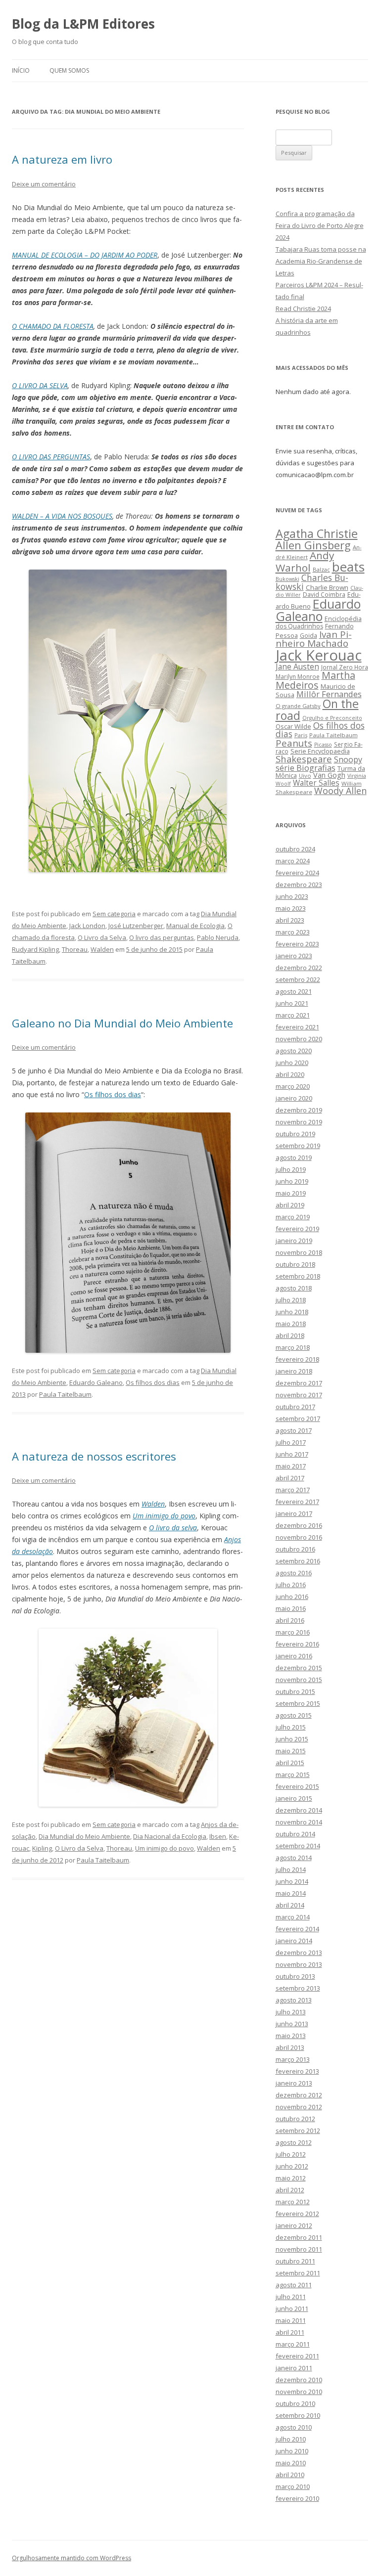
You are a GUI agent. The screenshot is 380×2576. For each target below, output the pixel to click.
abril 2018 (290, 1335)
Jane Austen (297, 666)
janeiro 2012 (294, 2225)
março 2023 (293, 932)
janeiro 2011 (294, 2368)
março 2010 (293, 2487)
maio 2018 (291, 1324)
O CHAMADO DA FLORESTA (53, 326)
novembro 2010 (299, 2392)
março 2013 (293, 2059)
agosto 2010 (294, 2427)
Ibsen (218, 1836)
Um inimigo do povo (164, 1516)
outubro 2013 (295, 1976)
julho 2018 (291, 1300)
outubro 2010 (295, 2403)
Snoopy (348, 759)
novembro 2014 (299, 1822)
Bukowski (287, 579)
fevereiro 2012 (297, 2214)
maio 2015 (291, 1751)
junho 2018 (292, 1312)
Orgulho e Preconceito (332, 718)
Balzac (321, 569)
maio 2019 (291, 1193)
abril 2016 (290, 1620)
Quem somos (69, 70)
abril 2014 (290, 1905)
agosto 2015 (294, 1715)
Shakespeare (304, 759)
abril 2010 (290, 2475)
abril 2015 (290, 1763)
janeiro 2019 (294, 1241)
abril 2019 (290, 1205)
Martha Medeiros (315, 680)
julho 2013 (291, 2012)
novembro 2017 (299, 1395)
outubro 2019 (295, 1134)
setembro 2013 (298, 1988)
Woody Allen (340, 791)
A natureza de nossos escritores (94, 1456)
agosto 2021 (294, 991)
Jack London (87, 926)
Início (21, 70)
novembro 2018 (299, 1252)
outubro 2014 (295, 1834)
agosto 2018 (294, 1288)
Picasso (323, 745)
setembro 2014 (298, 1846)
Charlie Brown (327, 587)
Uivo (305, 776)
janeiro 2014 (294, 1941)
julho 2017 (291, 1442)
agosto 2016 (294, 1573)
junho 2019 (292, 1181)
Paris (301, 735)
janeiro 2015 (294, 1798)
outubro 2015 (295, 1691)
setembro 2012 (298, 2131)
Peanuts (294, 743)
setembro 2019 (298, 1146)
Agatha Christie (317, 533)
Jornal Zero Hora (345, 667)
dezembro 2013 (299, 1953)
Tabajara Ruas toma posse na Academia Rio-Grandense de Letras (321, 261)
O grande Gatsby (298, 706)
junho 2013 (292, 2024)
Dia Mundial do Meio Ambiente (84, 1836)
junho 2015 (292, 1739)
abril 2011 (290, 2332)
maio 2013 (291, 2036)
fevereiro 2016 (297, 1644)
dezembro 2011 (299, 2237)
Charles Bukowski (312, 582)
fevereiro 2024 (297, 873)
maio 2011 (291, 2320)
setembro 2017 (298, 1419)
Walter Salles (316, 783)
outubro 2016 (295, 1549)
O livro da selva (173, 1528)
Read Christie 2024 (303, 309)
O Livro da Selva (102, 937)
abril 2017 (290, 1478)
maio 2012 (291, 2178)
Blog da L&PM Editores (83, 24)
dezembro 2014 (299, 1810)
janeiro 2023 (294, 956)
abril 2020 (290, 1074)
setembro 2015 (298, 1703)
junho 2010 (292, 2451)
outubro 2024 (295, 849)
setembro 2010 (298, 2415)
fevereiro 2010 (297, 2498)
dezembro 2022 (299, 968)
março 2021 (293, 1015)
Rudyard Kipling (35, 949)
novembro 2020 (299, 1039)
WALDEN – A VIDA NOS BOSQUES (62, 516)
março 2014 (293, 1917)
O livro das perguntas (162, 937)
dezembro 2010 (299, 2380)
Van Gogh (329, 775)
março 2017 (293, 1490)
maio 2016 (291, 1608)
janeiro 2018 (294, 1371)
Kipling (42, 1848)
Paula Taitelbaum (65, 1394)
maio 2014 (291, 1893)
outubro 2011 (295, 2261)
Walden (102, 949)
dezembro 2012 (299, 2095)
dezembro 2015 (299, 1668)
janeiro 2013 (294, 2083)
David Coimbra (324, 594)
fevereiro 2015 (297, 1786)
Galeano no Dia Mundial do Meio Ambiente (122, 1023)
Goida (309, 635)
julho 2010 (291, 2439)
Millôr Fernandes (329, 694)
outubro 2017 (295, 1407)
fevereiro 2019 (297, 1229)
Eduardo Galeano (96, 1382)
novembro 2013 (299, 1964)
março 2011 (293, 2344)
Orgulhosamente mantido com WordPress (71, 2558)
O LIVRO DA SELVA (40, 385)
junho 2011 (292, 2309)
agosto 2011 (294, 2285)
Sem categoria (114, 914)
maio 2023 (291, 908)
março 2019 (293, 1217)
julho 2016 (291, 1585)
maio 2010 (291, 2463)
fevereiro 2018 (297, 1359)
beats (348, 567)
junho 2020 (292, 1063)
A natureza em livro (62, 159)
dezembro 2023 (299, 885)
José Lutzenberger (136, 926)
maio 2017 (291, 1466)
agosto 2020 (294, 1051)
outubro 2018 (295, 1264)
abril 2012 (290, 2190)
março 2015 (293, 1775)
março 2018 (293, 1347)
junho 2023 (292, 896)
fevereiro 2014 (297, 1929)
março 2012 (293, 2202)
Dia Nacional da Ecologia (170, 1836)
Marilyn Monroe (298, 676)
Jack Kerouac (319, 655)
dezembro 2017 (299, 1383)
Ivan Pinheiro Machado (314, 639)
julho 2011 (291, 2297)
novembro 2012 (299, 2107)
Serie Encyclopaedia (320, 751)
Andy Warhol (305, 561)
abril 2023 (290, 920)
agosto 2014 (294, 1858)
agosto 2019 (294, 1157)
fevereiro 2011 (297, 2356)
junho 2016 (292, 1597)
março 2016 (293, 1632)
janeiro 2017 (294, 1513)
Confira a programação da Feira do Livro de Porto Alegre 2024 (320, 225)
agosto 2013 (294, 2000)
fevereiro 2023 (297, 944)
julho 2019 (291, 1169)
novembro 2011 (299, 2249)
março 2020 (293, 1086)
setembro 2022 (298, 979)
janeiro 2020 (294, 1098)
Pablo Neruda (218, 937)
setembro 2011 (298, 2273)
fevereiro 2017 (297, 1502)
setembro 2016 (298, 1561)
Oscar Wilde (293, 726)
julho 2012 (291, 2154)
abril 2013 (290, 2047)
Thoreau (75, 949)
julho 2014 (291, 1869)
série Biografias (306, 768)
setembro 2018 (298, 1276)
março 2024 (293, 861)
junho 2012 (292, 2166)
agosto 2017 (294, 1430)
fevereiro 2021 (297, 1027)
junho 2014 (292, 1881)
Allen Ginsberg (313, 545)
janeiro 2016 (294, 1656)
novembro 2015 (299, 1680)
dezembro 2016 (299, 1525)
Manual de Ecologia (195, 926)
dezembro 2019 (299, 1110)
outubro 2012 (295, 2119)
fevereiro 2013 (297, 2071)
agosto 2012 (294, 2142)
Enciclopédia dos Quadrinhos (319, 622)
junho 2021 (292, 1003)
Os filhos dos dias (113, 1094)
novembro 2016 (299, 1537)
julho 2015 (291, 1727)
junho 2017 (292, 1454)
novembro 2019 (299, 1122)
